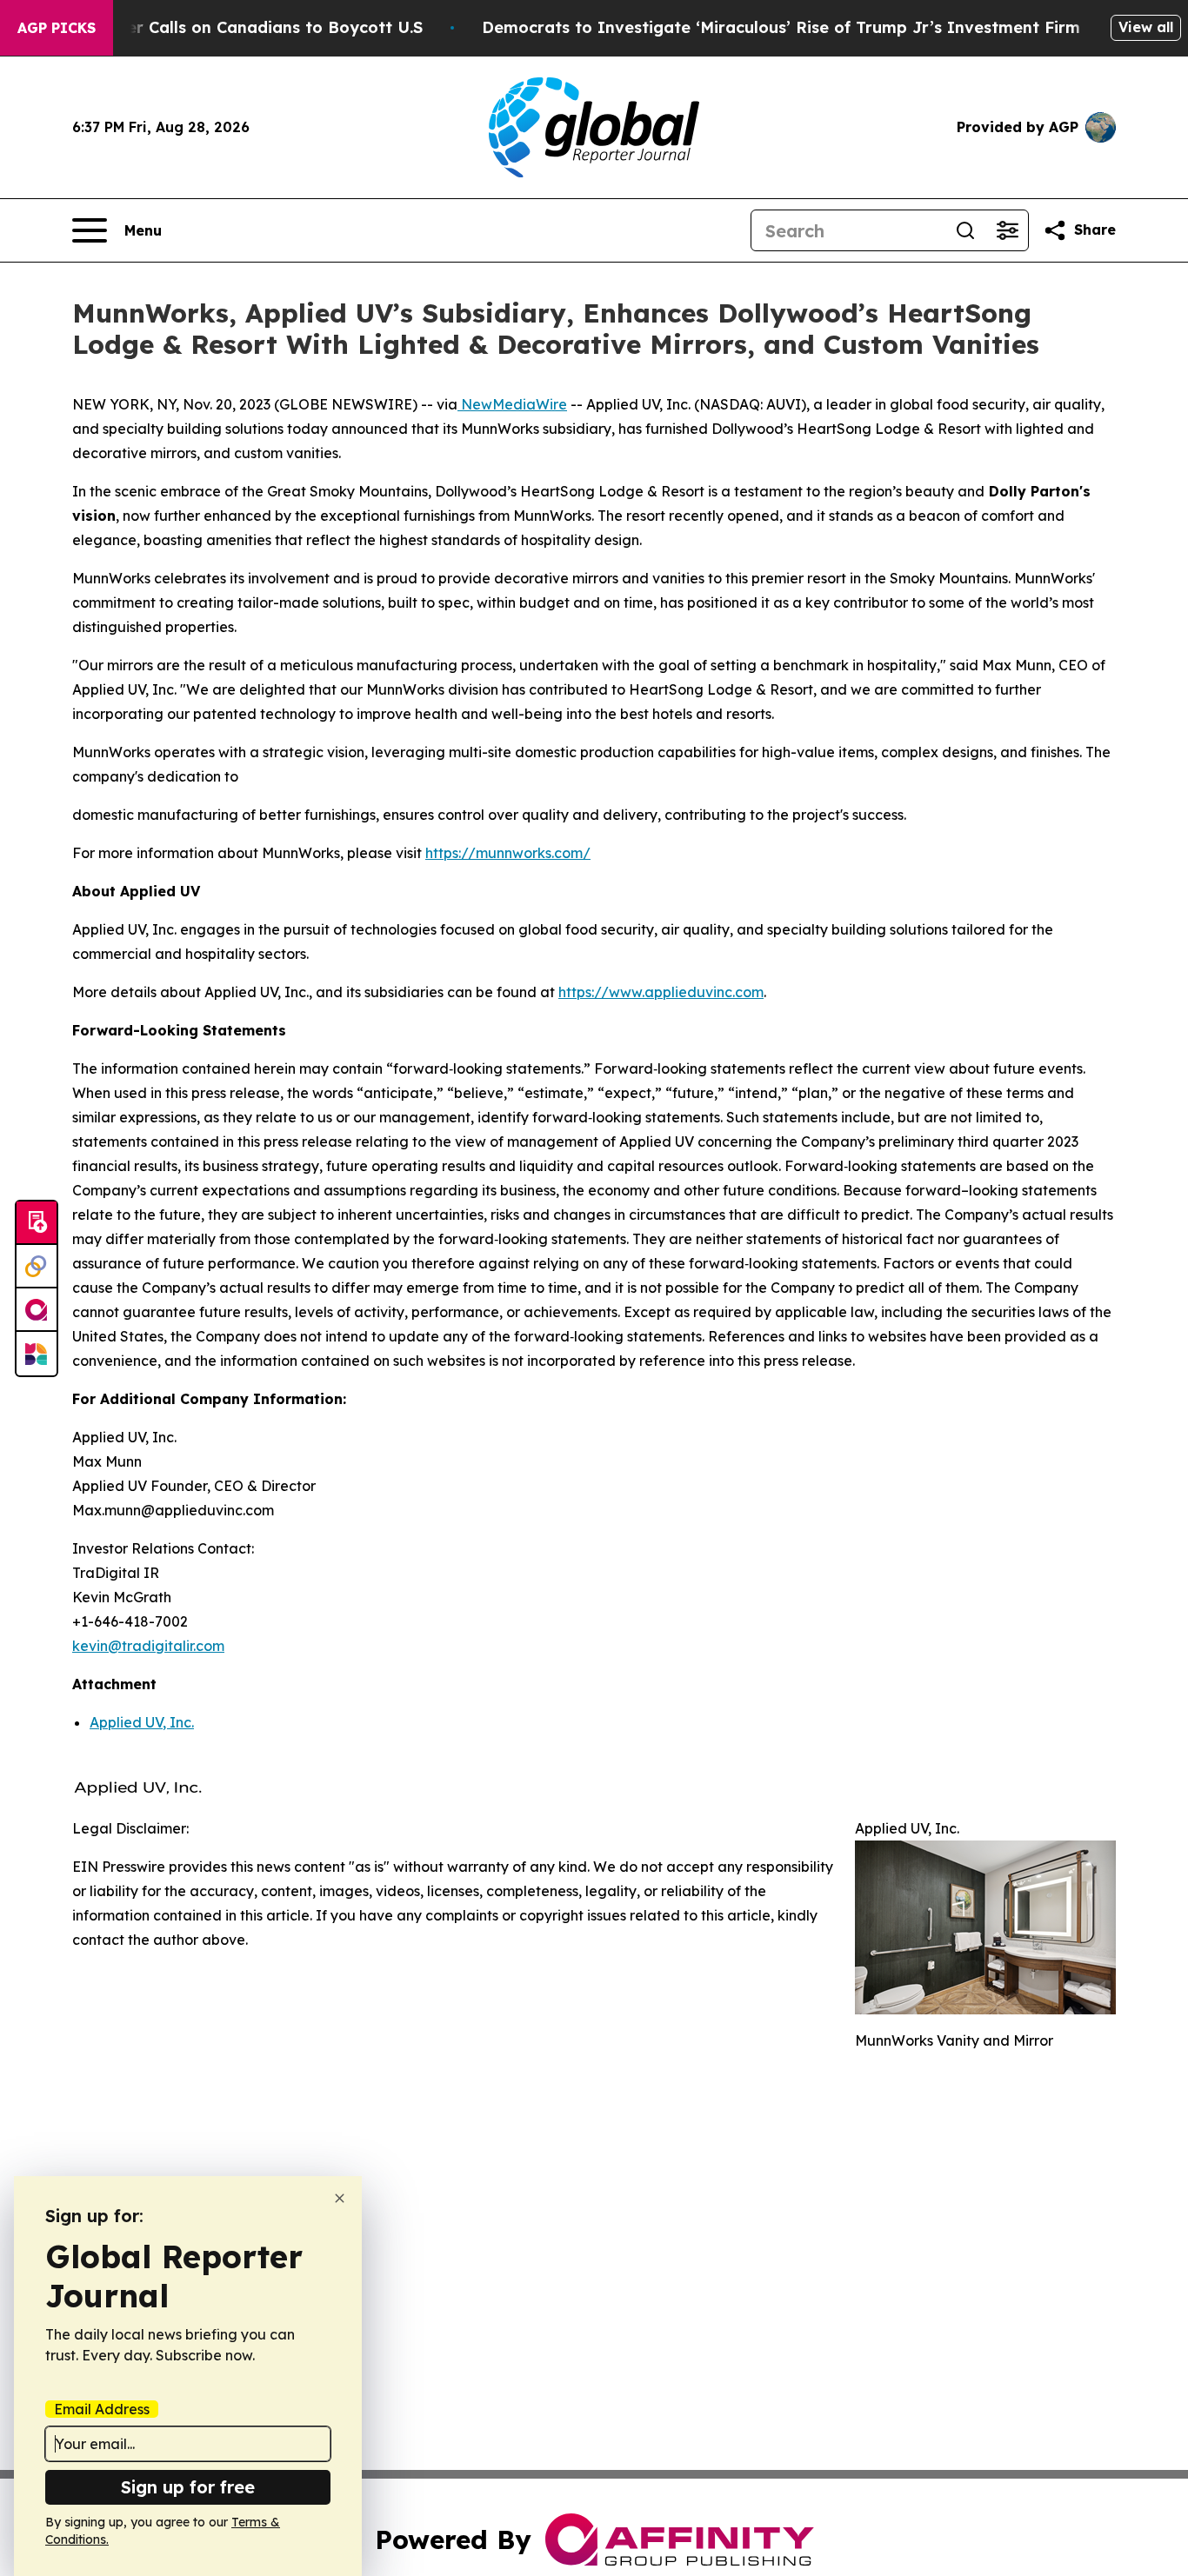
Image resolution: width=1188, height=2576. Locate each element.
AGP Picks (57, 28)
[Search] (965, 230)
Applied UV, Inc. (142, 1722)
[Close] (340, 2198)
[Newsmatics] (37, 1354)
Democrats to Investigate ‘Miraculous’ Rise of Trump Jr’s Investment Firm (781, 27)
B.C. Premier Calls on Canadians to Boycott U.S (235, 27)
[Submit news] (37, 1223)
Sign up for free (188, 2487)
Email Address (102, 2409)
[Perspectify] (37, 1267)
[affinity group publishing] (37, 1310)
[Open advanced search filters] (1007, 230)
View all (1146, 27)
